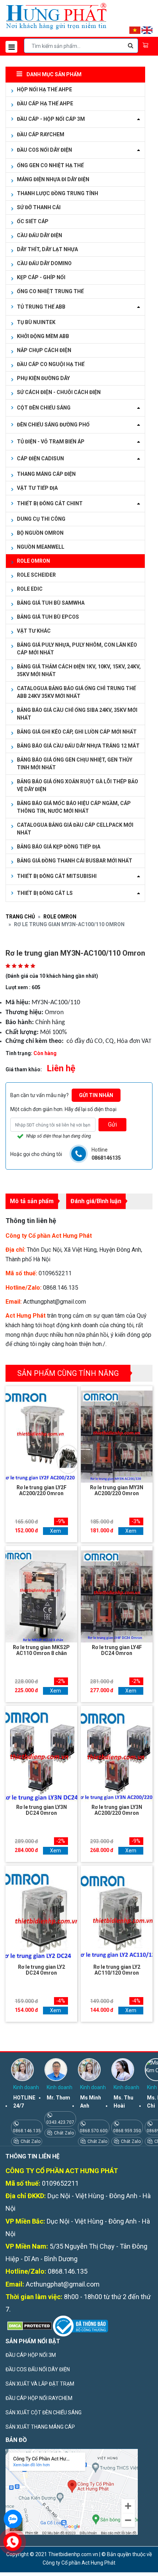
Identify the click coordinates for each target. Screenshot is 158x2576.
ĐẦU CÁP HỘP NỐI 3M (31, 2355)
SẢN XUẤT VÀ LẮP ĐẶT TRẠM (40, 2384)
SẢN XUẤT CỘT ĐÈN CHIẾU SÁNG (44, 2412)
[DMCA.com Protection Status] (29, 2326)
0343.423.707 (60, 2122)
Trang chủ (20, 917)
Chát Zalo (30, 2141)
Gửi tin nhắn (96, 1095)
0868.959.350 (127, 2131)
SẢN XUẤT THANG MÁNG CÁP (40, 2427)
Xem (55, 1531)
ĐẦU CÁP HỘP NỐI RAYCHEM (39, 2398)
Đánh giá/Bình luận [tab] (96, 1201)
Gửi (112, 1124)
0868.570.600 (94, 2131)
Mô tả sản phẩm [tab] (32, 1201)
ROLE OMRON (60, 917)
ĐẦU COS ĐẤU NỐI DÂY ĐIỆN (38, 2369)
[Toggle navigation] (11, 47)
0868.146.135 (27, 2131)
